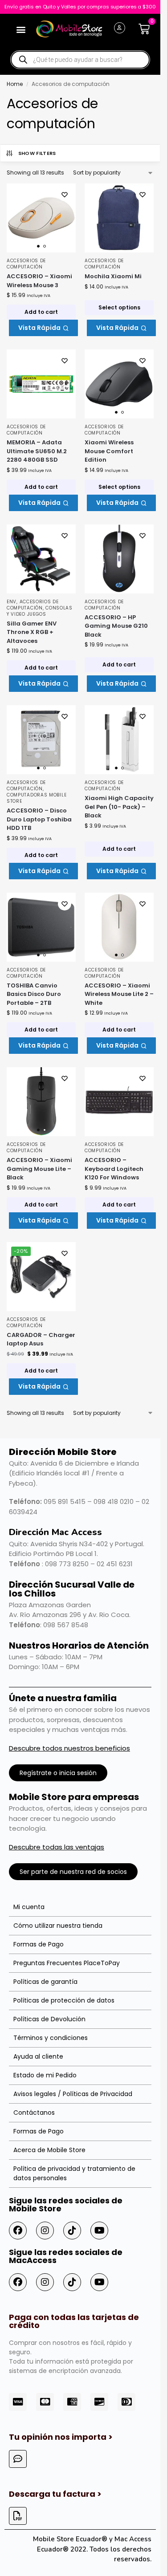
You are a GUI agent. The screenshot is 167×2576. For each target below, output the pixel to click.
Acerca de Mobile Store (49, 2150)
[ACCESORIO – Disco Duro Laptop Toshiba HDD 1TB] (41, 740)
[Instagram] (45, 2231)
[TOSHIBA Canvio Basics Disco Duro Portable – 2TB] (41, 927)
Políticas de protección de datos (64, 2000)
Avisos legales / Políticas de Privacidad (73, 2094)
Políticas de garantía (45, 1982)
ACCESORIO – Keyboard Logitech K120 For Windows (114, 1169)
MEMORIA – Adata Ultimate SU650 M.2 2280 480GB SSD (37, 451)
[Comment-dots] (18, 2459)
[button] (21, 29)
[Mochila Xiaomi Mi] (119, 218)
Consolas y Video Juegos (40, 611)
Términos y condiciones (51, 2038)
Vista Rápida (39, 328)
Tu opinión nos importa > (61, 2437)
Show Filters (37, 153)
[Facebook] (18, 2231)
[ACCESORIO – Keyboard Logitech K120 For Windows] (119, 1102)
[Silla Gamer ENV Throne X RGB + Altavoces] (41, 559)
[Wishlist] (65, 195)
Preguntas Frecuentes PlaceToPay (67, 1963)
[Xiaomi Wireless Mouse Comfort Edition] (119, 384)
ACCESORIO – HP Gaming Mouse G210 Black (116, 626)
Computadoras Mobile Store (37, 798)
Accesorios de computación (26, 264)
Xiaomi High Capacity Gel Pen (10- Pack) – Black (119, 807)
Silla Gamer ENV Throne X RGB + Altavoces (32, 632)
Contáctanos (34, 2113)
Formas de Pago (39, 1944)
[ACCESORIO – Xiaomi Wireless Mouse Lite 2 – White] (119, 927)
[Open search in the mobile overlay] (80, 60)
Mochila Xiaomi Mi (113, 276)
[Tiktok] (72, 2231)
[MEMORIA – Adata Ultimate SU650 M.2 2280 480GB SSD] (41, 384)
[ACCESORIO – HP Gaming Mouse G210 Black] (119, 559)
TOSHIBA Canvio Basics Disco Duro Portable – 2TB (34, 994)
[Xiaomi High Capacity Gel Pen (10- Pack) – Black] (119, 740)
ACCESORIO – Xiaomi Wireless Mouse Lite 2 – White (119, 994)
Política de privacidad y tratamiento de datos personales (74, 2173)
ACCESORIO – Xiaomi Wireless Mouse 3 (39, 281)
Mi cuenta (29, 1907)
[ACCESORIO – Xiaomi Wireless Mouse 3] (41, 218)
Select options (119, 307)
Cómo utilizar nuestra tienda (58, 1926)
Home (15, 84)
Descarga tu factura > (55, 2494)
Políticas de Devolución (49, 2019)
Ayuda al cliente (38, 2056)
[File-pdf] (18, 2516)
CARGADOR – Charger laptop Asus (41, 1339)
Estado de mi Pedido (45, 2075)
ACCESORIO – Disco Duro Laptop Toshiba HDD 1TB (39, 819)
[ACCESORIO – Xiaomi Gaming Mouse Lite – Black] (41, 1102)
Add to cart (41, 312)
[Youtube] (99, 2231)
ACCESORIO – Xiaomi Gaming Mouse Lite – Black (39, 1169)
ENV (12, 602)
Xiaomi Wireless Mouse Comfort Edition (109, 451)
